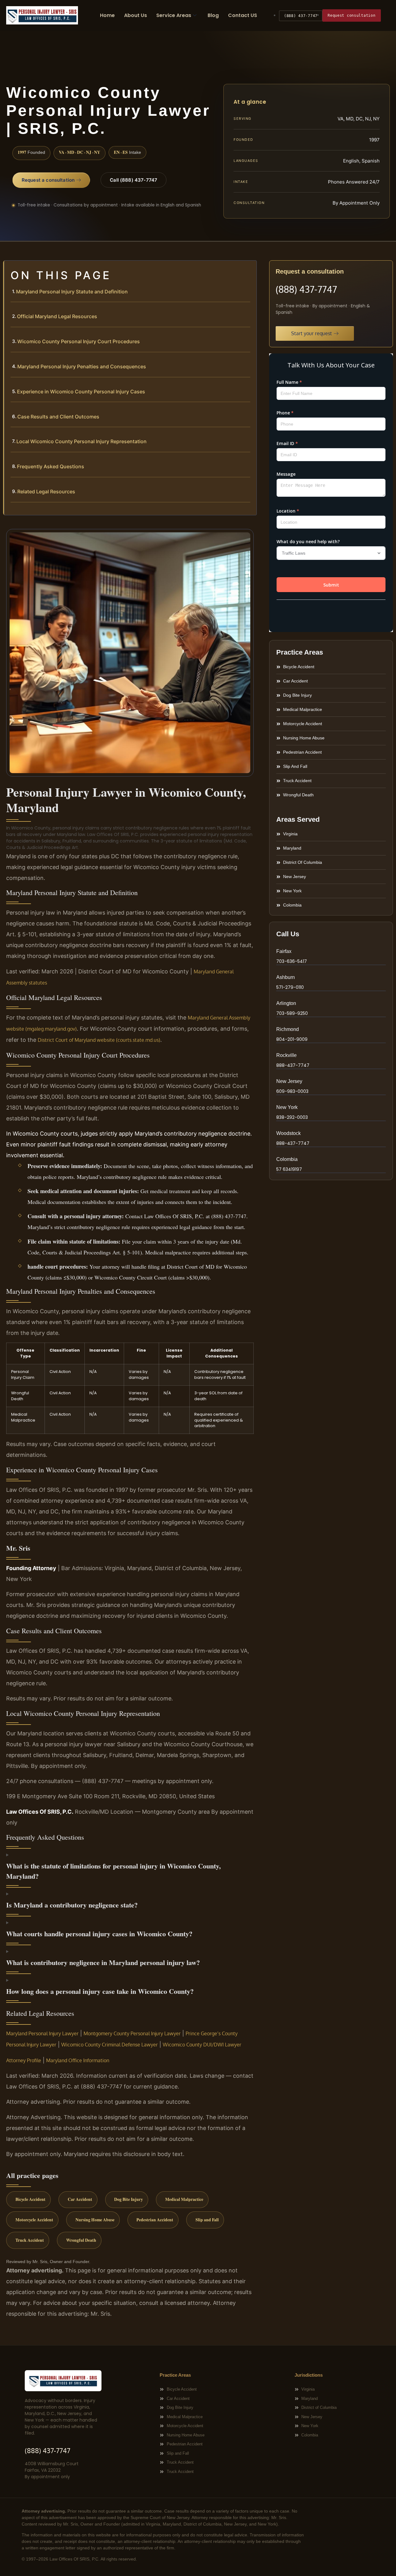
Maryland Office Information (78, 2060)
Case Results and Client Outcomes (58, 417)
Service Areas (174, 15)
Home (107, 15)
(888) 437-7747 (301, 16)
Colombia (287, 1159)
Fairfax (284, 951)
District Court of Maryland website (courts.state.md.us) (99, 1040)
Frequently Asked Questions (51, 466)
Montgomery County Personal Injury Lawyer (132, 2033)
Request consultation (351, 15)
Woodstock (288, 1133)
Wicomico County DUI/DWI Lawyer (202, 2045)
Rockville (286, 1055)
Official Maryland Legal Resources (57, 316)
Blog (213, 15)
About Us (136, 15)
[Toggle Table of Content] (249, 270)
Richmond (288, 1029)
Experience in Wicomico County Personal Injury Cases (81, 392)
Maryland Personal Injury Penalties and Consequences (82, 366)
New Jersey (289, 1081)
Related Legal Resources (46, 491)
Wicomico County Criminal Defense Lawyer (110, 2045)
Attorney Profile (24, 2060)
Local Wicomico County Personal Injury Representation (82, 441)
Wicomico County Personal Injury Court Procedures (79, 341)
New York (287, 1107)
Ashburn (286, 977)
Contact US (243, 15)
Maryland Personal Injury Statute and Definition (72, 292)
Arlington (286, 1003)
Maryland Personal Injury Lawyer (42, 2033)
